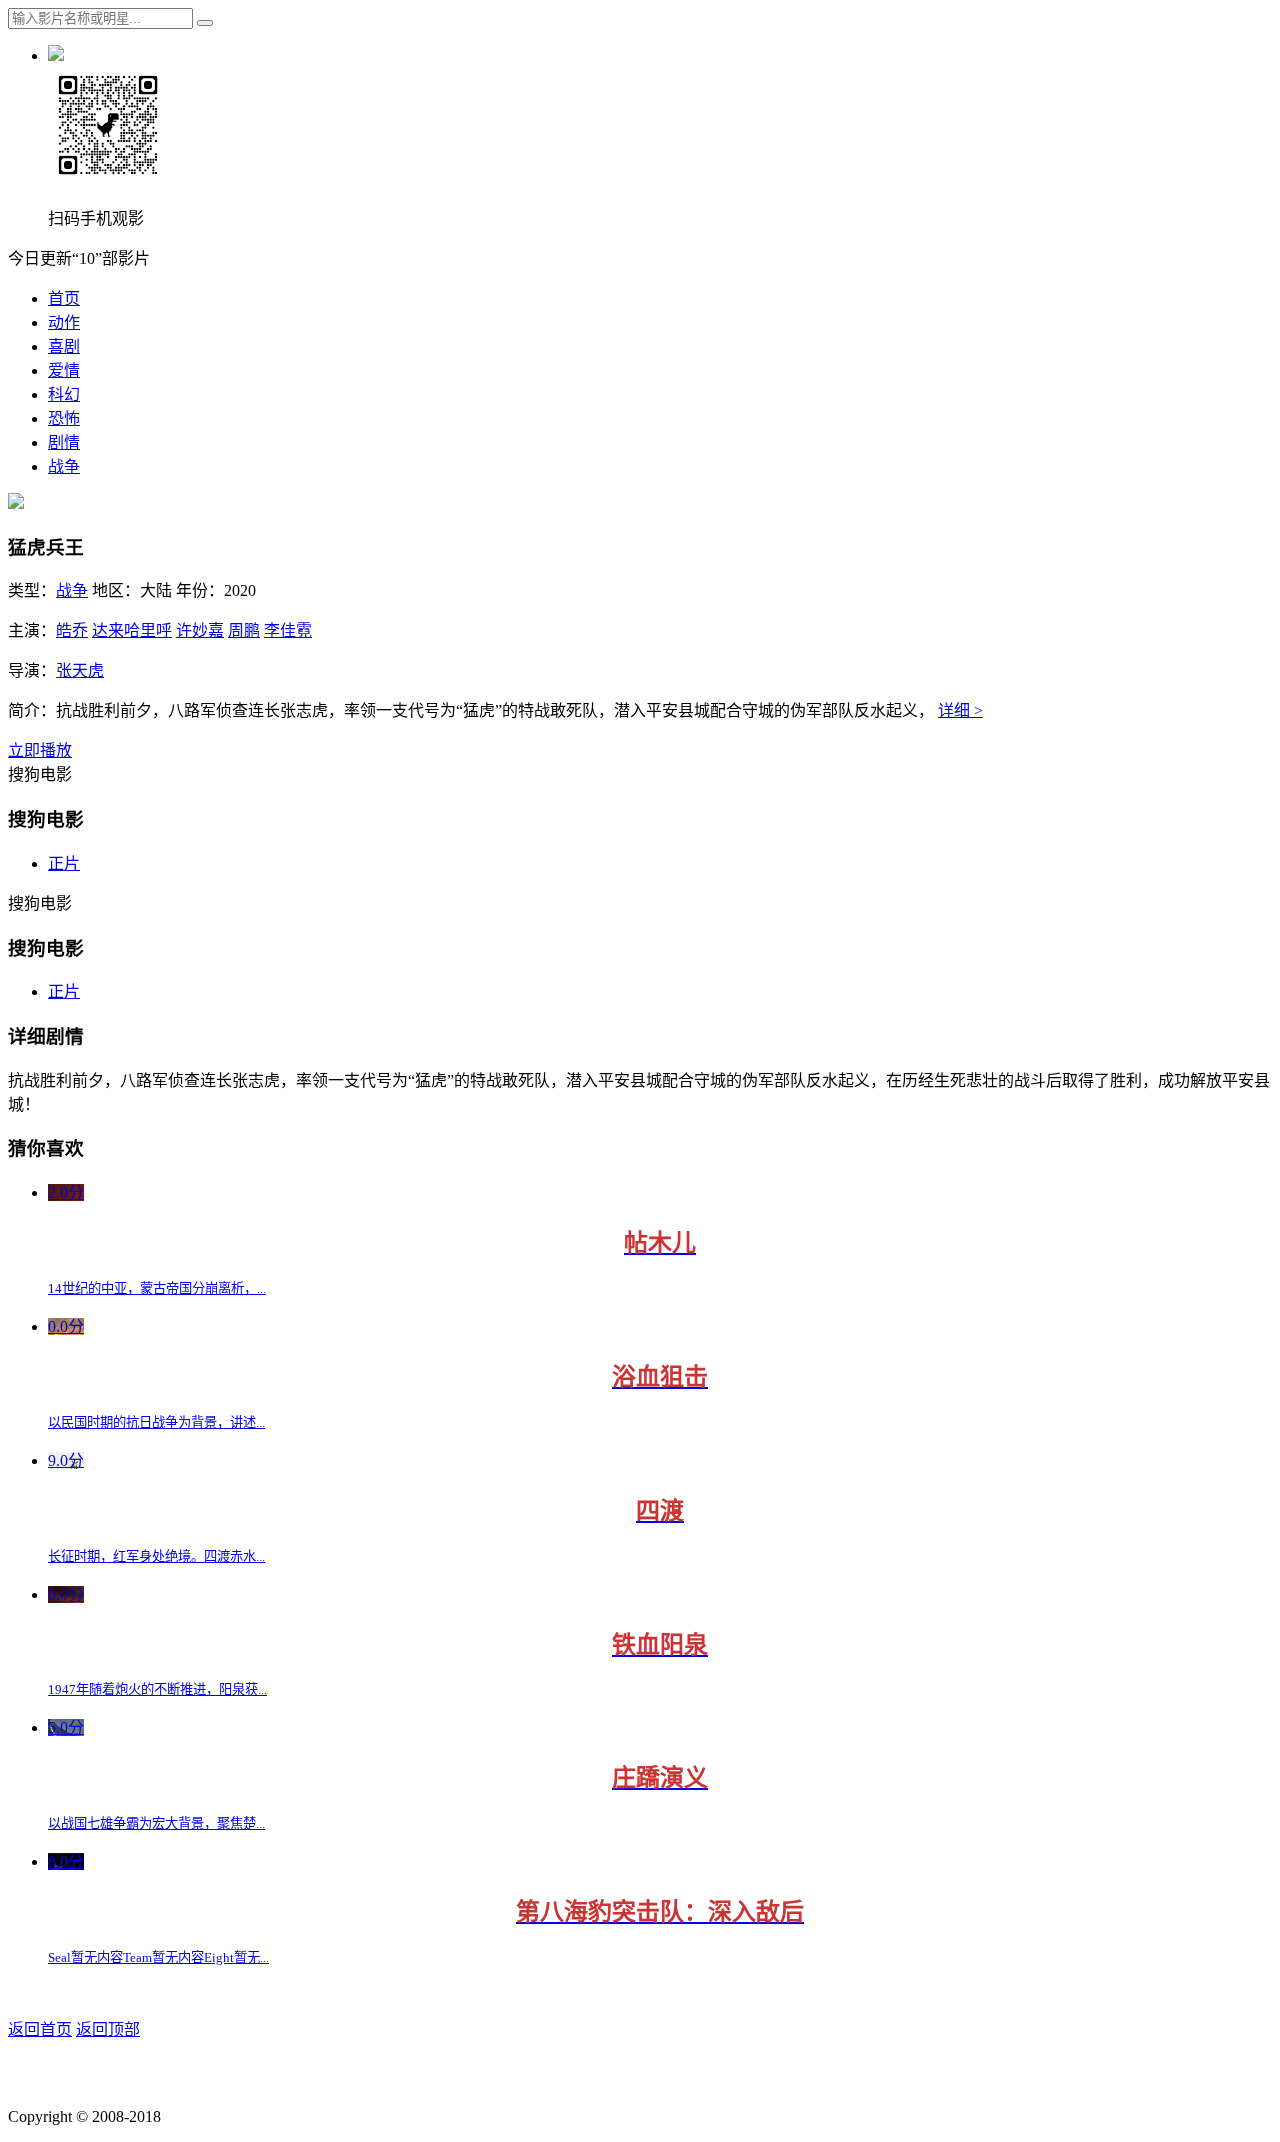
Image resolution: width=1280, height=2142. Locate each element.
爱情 (64, 370)
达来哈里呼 (132, 630)
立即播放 (40, 750)
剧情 (64, 442)
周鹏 (244, 630)
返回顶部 (108, 2029)
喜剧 (64, 346)
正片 (64, 863)
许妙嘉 (200, 630)
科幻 (64, 394)
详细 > (960, 710)
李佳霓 (288, 630)
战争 (64, 466)
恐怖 (64, 418)
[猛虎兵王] (16, 503)
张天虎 (80, 670)
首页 (64, 298)
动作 (64, 322)
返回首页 (40, 2029)
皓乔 (72, 630)
